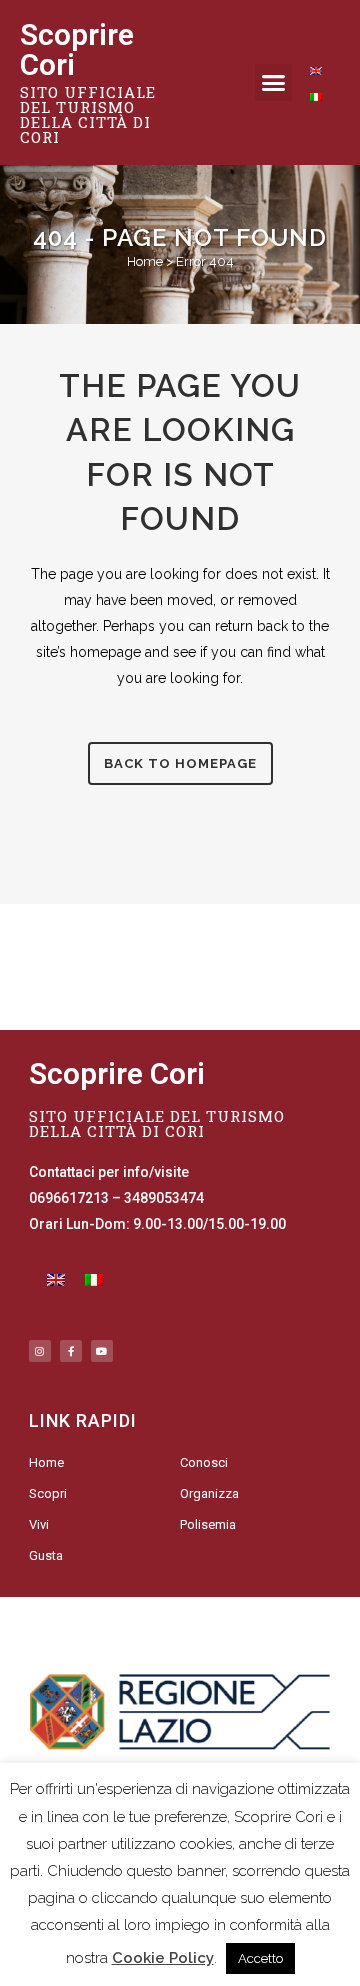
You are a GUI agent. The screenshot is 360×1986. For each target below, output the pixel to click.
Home (145, 261)
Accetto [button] (260, 1958)
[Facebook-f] (71, 1351)
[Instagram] (40, 1351)
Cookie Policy (163, 1958)
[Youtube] (102, 1351)
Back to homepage (180, 763)
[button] (274, 83)
